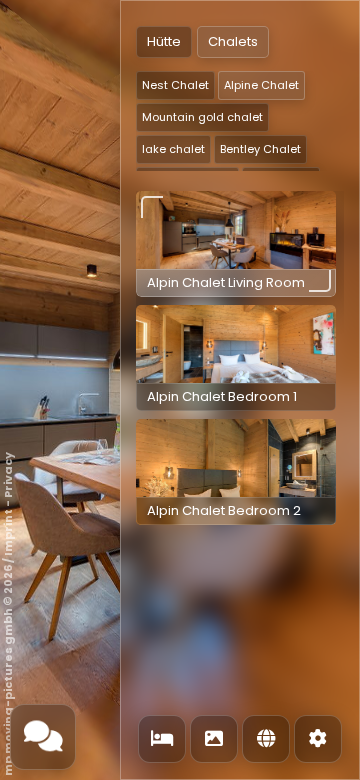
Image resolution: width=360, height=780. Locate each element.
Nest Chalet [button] (175, 85)
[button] (236, 244)
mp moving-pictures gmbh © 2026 (8, 670)
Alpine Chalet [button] (261, 85)
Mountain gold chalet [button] (202, 117)
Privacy (8, 475)
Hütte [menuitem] (164, 41)
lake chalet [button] (173, 149)
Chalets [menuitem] (233, 41)
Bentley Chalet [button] (260, 149)
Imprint (8, 532)
